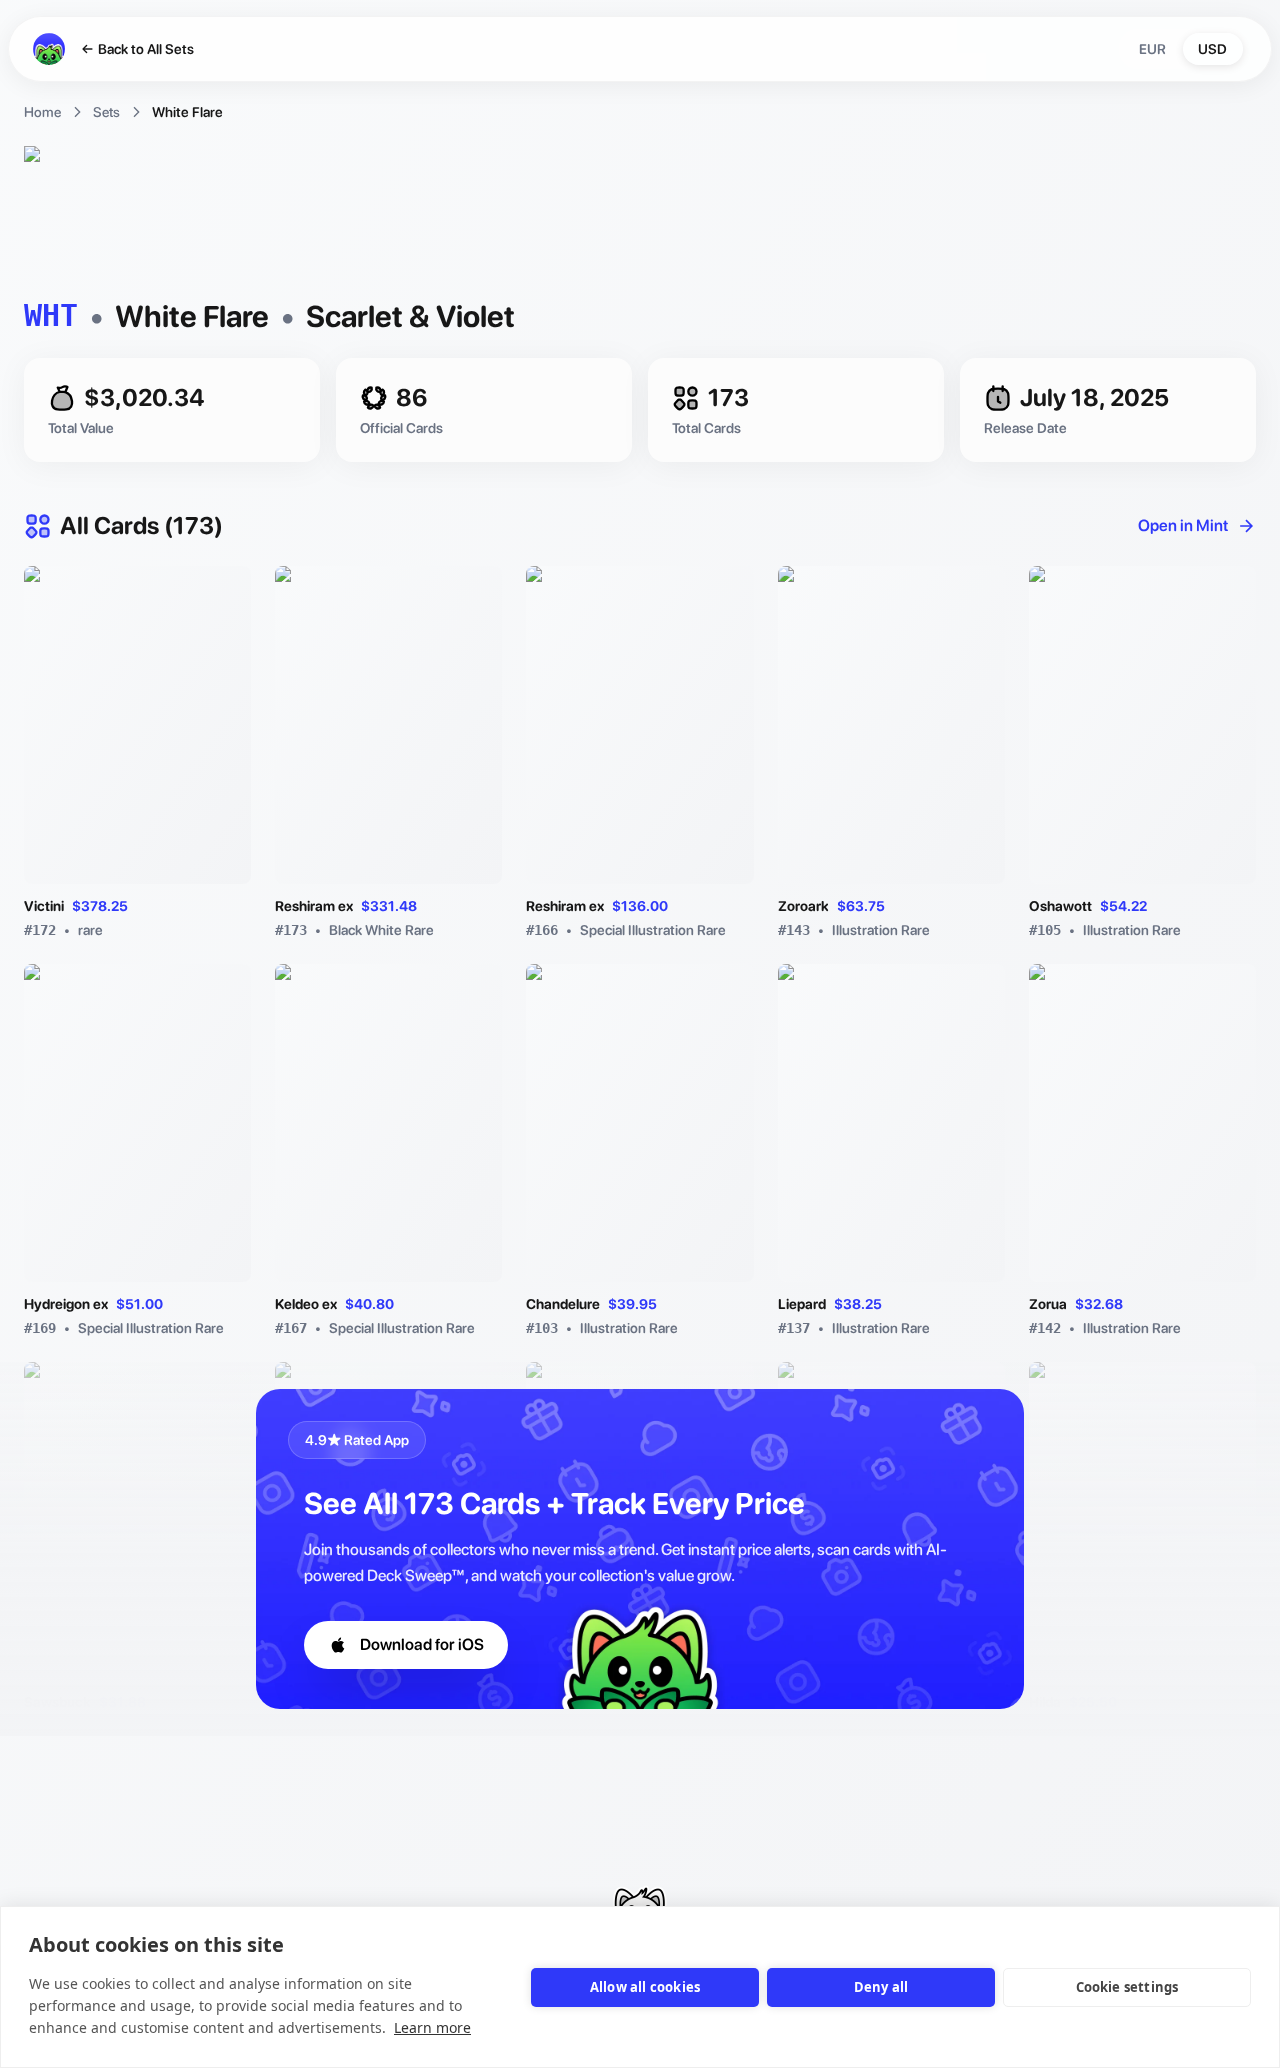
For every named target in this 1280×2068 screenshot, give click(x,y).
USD (1212, 49)
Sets (106, 112)
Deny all (881, 1987)
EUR (1152, 49)
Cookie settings (1127, 1987)
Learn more (432, 2027)
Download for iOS (422, 1644)
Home (42, 112)
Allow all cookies (645, 1987)
